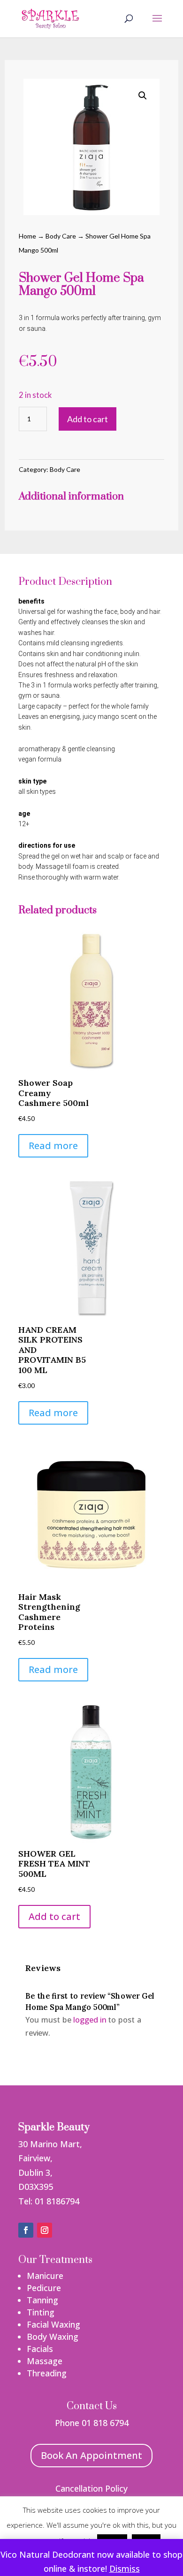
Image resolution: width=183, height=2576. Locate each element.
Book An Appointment (91, 2455)
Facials (40, 2349)
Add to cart (88, 419)
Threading (47, 2373)
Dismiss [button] (125, 2569)
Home (27, 236)
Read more (53, 1146)
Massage (45, 2361)
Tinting (41, 2312)
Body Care (61, 236)
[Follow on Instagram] (45, 2230)
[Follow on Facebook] (26, 2230)
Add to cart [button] (54, 1916)
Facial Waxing (53, 2324)
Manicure (45, 2276)
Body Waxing (53, 2337)
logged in (89, 2020)
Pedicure (44, 2288)
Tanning (42, 2300)
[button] (143, 96)
